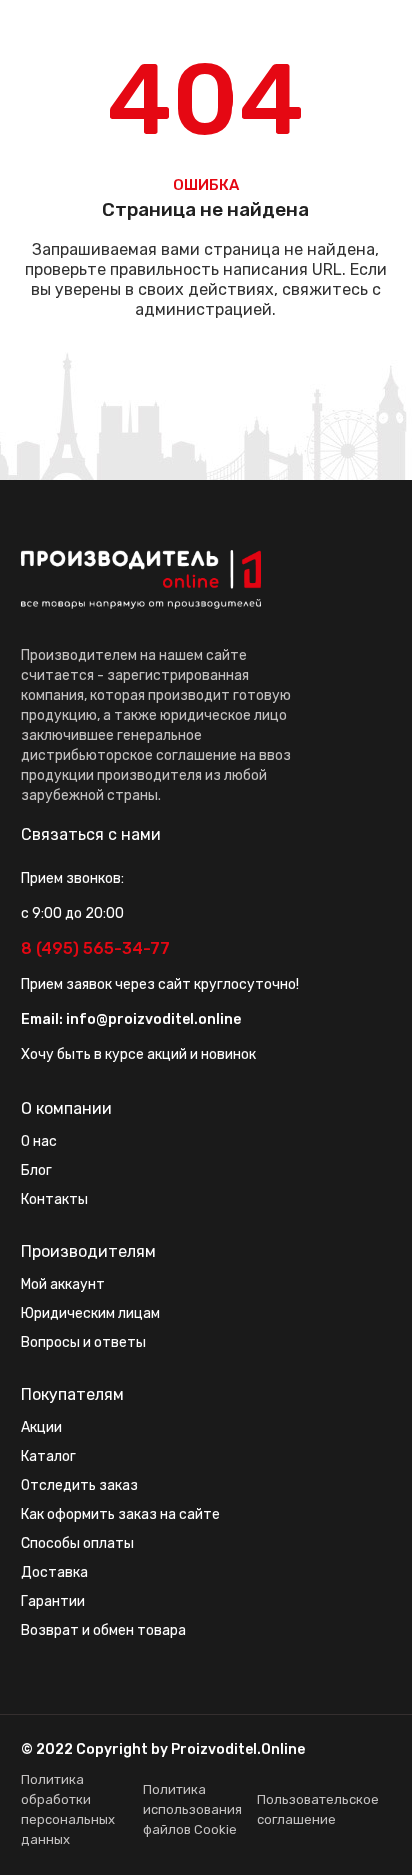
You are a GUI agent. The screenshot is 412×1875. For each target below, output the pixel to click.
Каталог (48, 1456)
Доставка (54, 1572)
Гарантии (53, 1601)
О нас (39, 1141)
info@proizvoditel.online (153, 1019)
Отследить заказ (79, 1485)
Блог (36, 1170)
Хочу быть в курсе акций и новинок (138, 1054)
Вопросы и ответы (83, 1342)
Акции (41, 1427)
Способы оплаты (77, 1543)
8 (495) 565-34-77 (95, 948)
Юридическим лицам (90, 1313)
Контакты (54, 1199)
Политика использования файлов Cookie (192, 1809)
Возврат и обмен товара (103, 1630)
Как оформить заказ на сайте (120, 1514)
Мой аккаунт (63, 1284)
